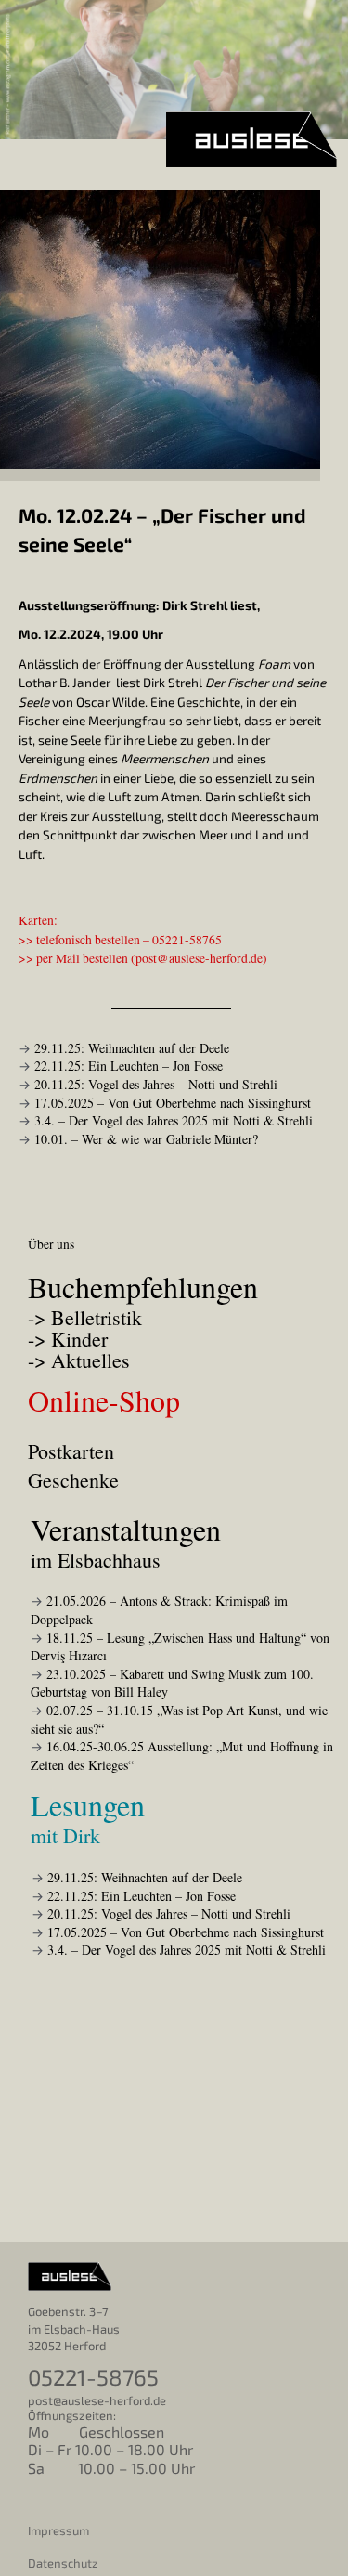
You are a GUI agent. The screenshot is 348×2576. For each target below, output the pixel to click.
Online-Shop (104, 1400)
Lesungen (88, 1817)
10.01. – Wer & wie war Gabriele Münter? (146, 1139)
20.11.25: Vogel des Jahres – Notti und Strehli (156, 1084)
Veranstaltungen (126, 1541)
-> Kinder (68, 1340)
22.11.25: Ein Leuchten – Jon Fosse (129, 1066)
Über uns (51, 1244)
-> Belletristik (85, 1319)
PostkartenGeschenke (73, 1465)
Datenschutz (63, 2563)
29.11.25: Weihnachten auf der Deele (132, 1048)
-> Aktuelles (79, 1362)
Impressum (58, 2530)
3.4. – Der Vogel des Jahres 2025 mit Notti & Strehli (174, 1120)
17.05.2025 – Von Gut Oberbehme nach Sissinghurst (173, 1103)
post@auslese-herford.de (199, 958)
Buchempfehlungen (143, 1287)
